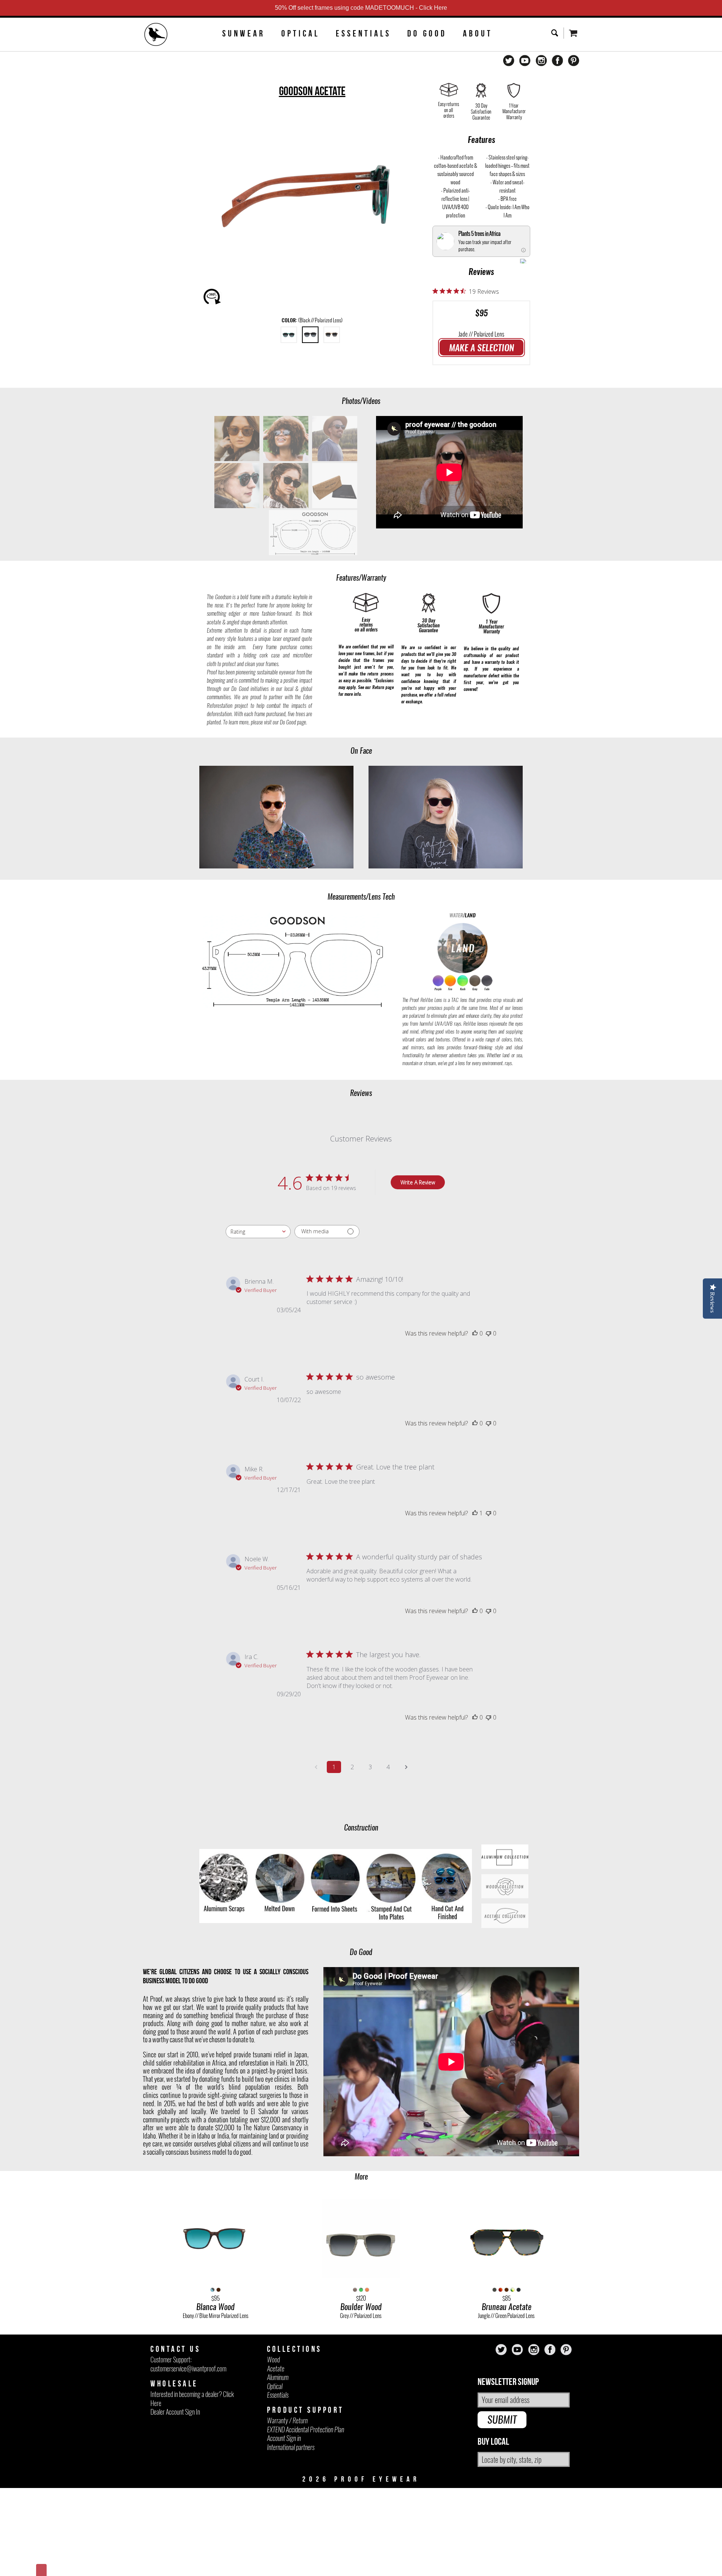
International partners (291, 2447)
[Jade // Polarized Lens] (289, 335)
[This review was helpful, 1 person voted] (475, 1513)
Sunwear (244, 33)
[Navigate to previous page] (316, 1767)
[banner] (156, 35)
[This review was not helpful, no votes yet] (488, 1333)
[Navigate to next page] (406, 1767)
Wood (273, 2360)
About (478, 33)
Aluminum (278, 2377)
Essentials (363, 33)
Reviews (481, 272)
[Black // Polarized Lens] (310, 335)
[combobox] (258, 1232)
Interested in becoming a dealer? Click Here (192, 2398)
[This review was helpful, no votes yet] (475, 1333)
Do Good (427, 33)
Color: (312, 320)
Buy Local (493, 2442)
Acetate (276, 2369)
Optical (300, 33)
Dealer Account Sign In (175, 2412)
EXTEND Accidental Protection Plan (306, 2430)
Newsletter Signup (508, 2382)
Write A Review (418, 1182)
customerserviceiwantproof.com (188, 2369)
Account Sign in (284, 2438)
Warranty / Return (287, 2420)
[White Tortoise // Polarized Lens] (332, 335)
